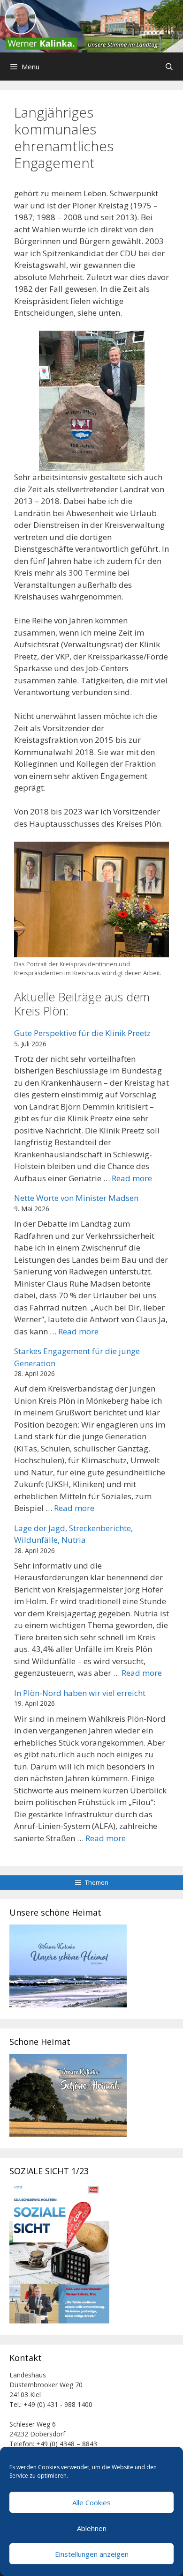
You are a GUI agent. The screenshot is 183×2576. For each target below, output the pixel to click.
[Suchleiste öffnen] (169, 67)
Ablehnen (92, 2528)
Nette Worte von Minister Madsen (76, 1198)
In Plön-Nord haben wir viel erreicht (80, 1693)
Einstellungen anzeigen (92, 2554)
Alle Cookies (91, 2502)
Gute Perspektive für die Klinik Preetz (82, 1033)
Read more (132, 1178)
